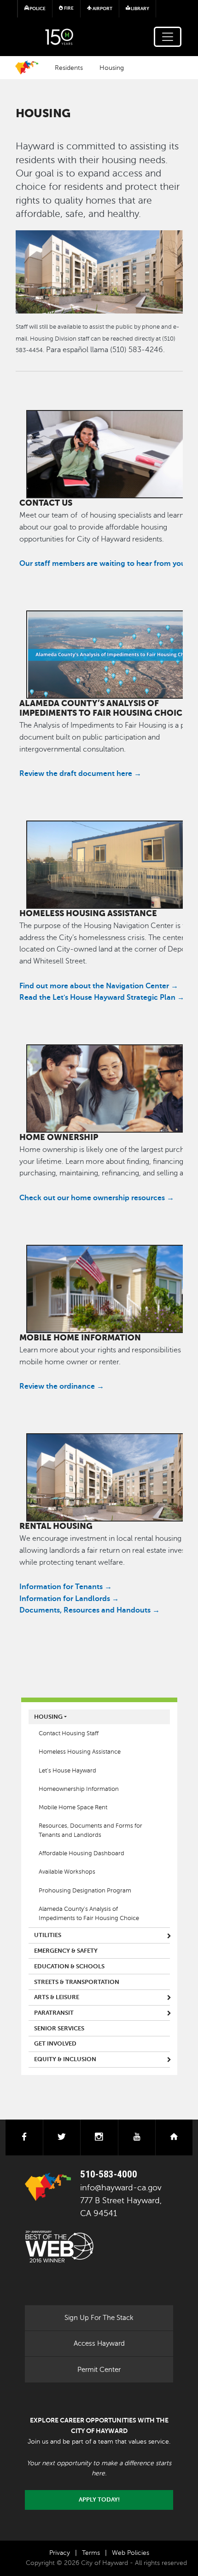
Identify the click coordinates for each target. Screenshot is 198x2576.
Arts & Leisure (57, 1997)
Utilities (48, 1935)
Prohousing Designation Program (85, 1891)
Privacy (60, 2553)
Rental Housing (56, 1526)
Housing (112, 68)
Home (27, 68)
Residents (69, 68)
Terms (91, 2553)
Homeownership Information (79, 1789)
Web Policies (131, 2553)
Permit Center (99, 2370)
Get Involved (55, 2044)
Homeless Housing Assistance (88, 913)
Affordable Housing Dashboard (82, 1853)
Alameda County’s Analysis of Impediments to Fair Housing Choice (103, 708)
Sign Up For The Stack (99, 2318)
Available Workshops (67, 1872)
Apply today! (99, 2500)
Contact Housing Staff (69, 1733)
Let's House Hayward (67, 1771)
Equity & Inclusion (65, 2059)
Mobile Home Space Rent (73, 1807)
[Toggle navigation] (168, 37)
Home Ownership (59, 1137)
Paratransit (54, 2013)
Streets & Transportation (77, 1982)
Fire (68, 8)
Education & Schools (69, 1966)
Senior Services (59, 2029)
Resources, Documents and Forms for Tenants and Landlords (90, 1830)
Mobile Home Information (80, 1338)
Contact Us (46, 503)
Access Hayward (99, 2343)
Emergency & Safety (66, 1951)
